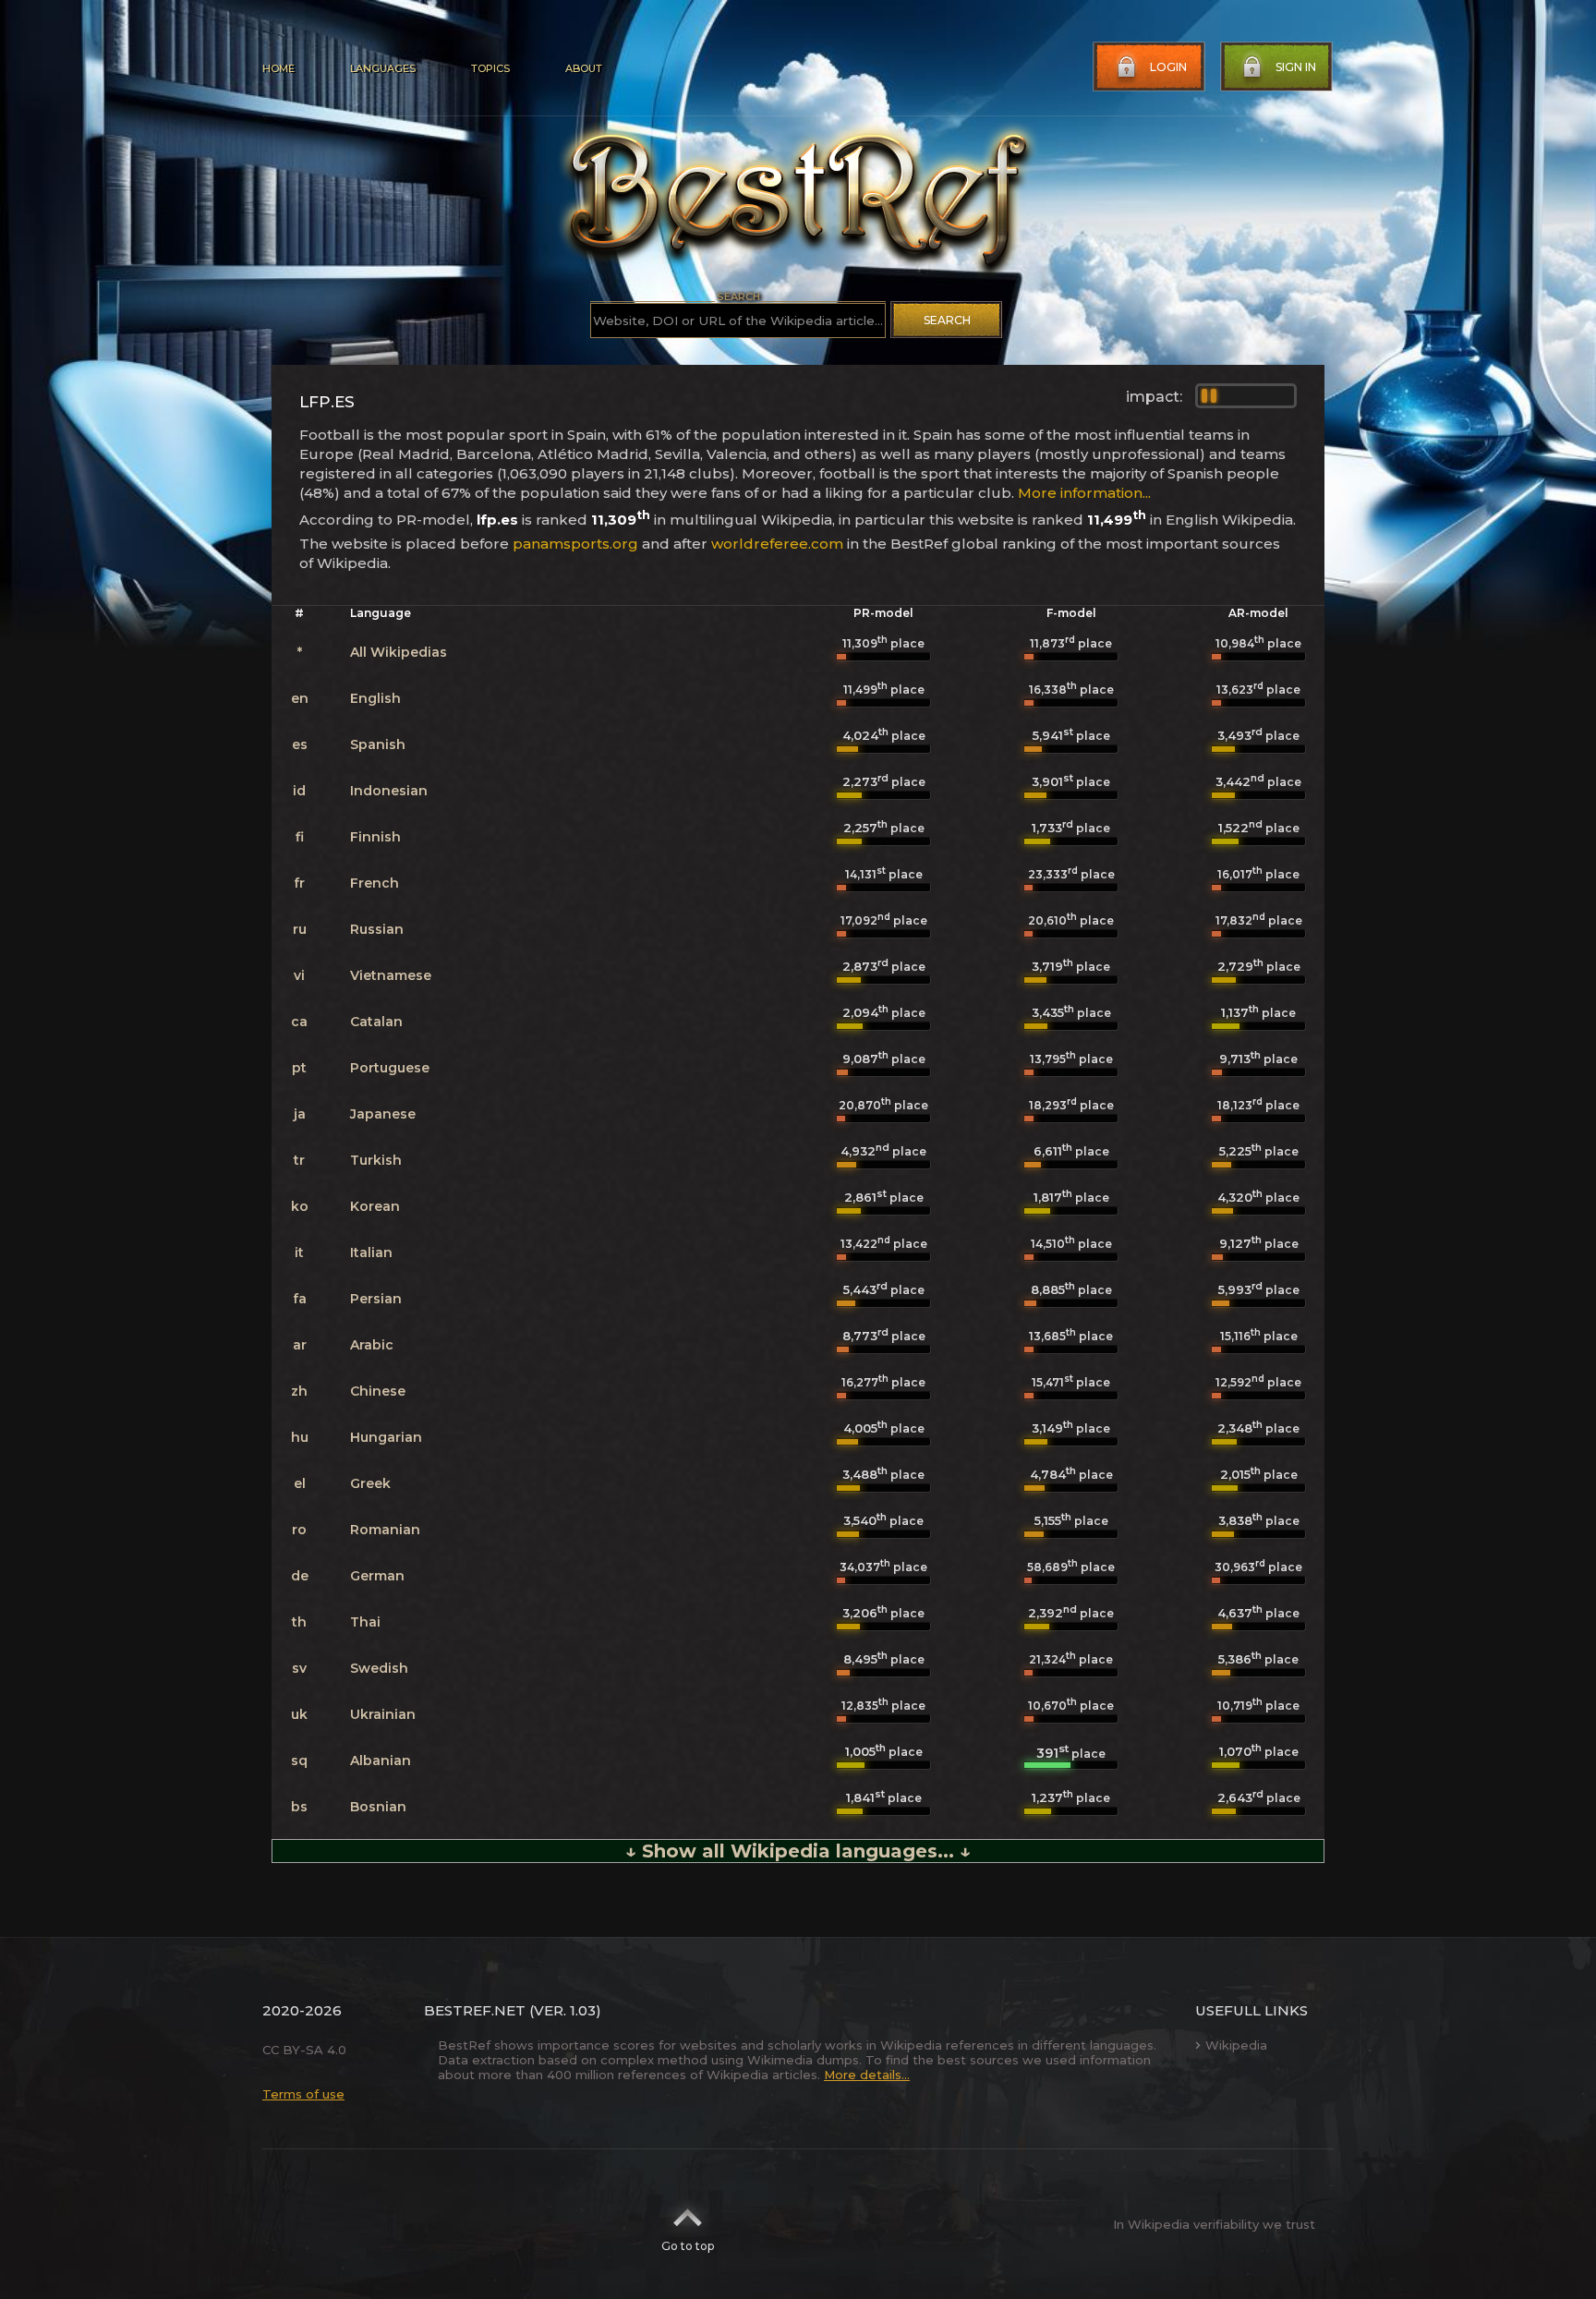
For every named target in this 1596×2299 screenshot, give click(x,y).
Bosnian (378, 1807)
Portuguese (390, 1068)
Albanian (381, 1761)
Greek (370, 1483)
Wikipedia (1236, 2045)
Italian (371, 1252)
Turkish (376, 1160)
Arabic (372, 1345)
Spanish (378, 744)
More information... (1084, 493)
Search (947, 320)
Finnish (375, 837)
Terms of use (303, 2094)
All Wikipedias (399, 652)
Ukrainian (383, 1714)
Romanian (385, 1530)
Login (1168, 67)
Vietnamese (391, 975)
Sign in (1296, 67)
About (584, 68)
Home (278, 68)
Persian (376, 1299)
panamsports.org (575, 544)
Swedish (379, 1668)
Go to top (688, 2246)
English (375, 698)
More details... (867, 2075)
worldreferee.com (777, 544)
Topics (490, 68)
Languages (383, 68)
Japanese (383, 1114)
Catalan (376, 1022)
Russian (377, 929)
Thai (365, 1622)
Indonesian (389, 791)
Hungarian (386, 1437)
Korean (375, 1206)
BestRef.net (475, 2010)
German (377, 1576)
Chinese (378, 1391)
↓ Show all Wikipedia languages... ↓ (798, 1851)
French (375, 883)
